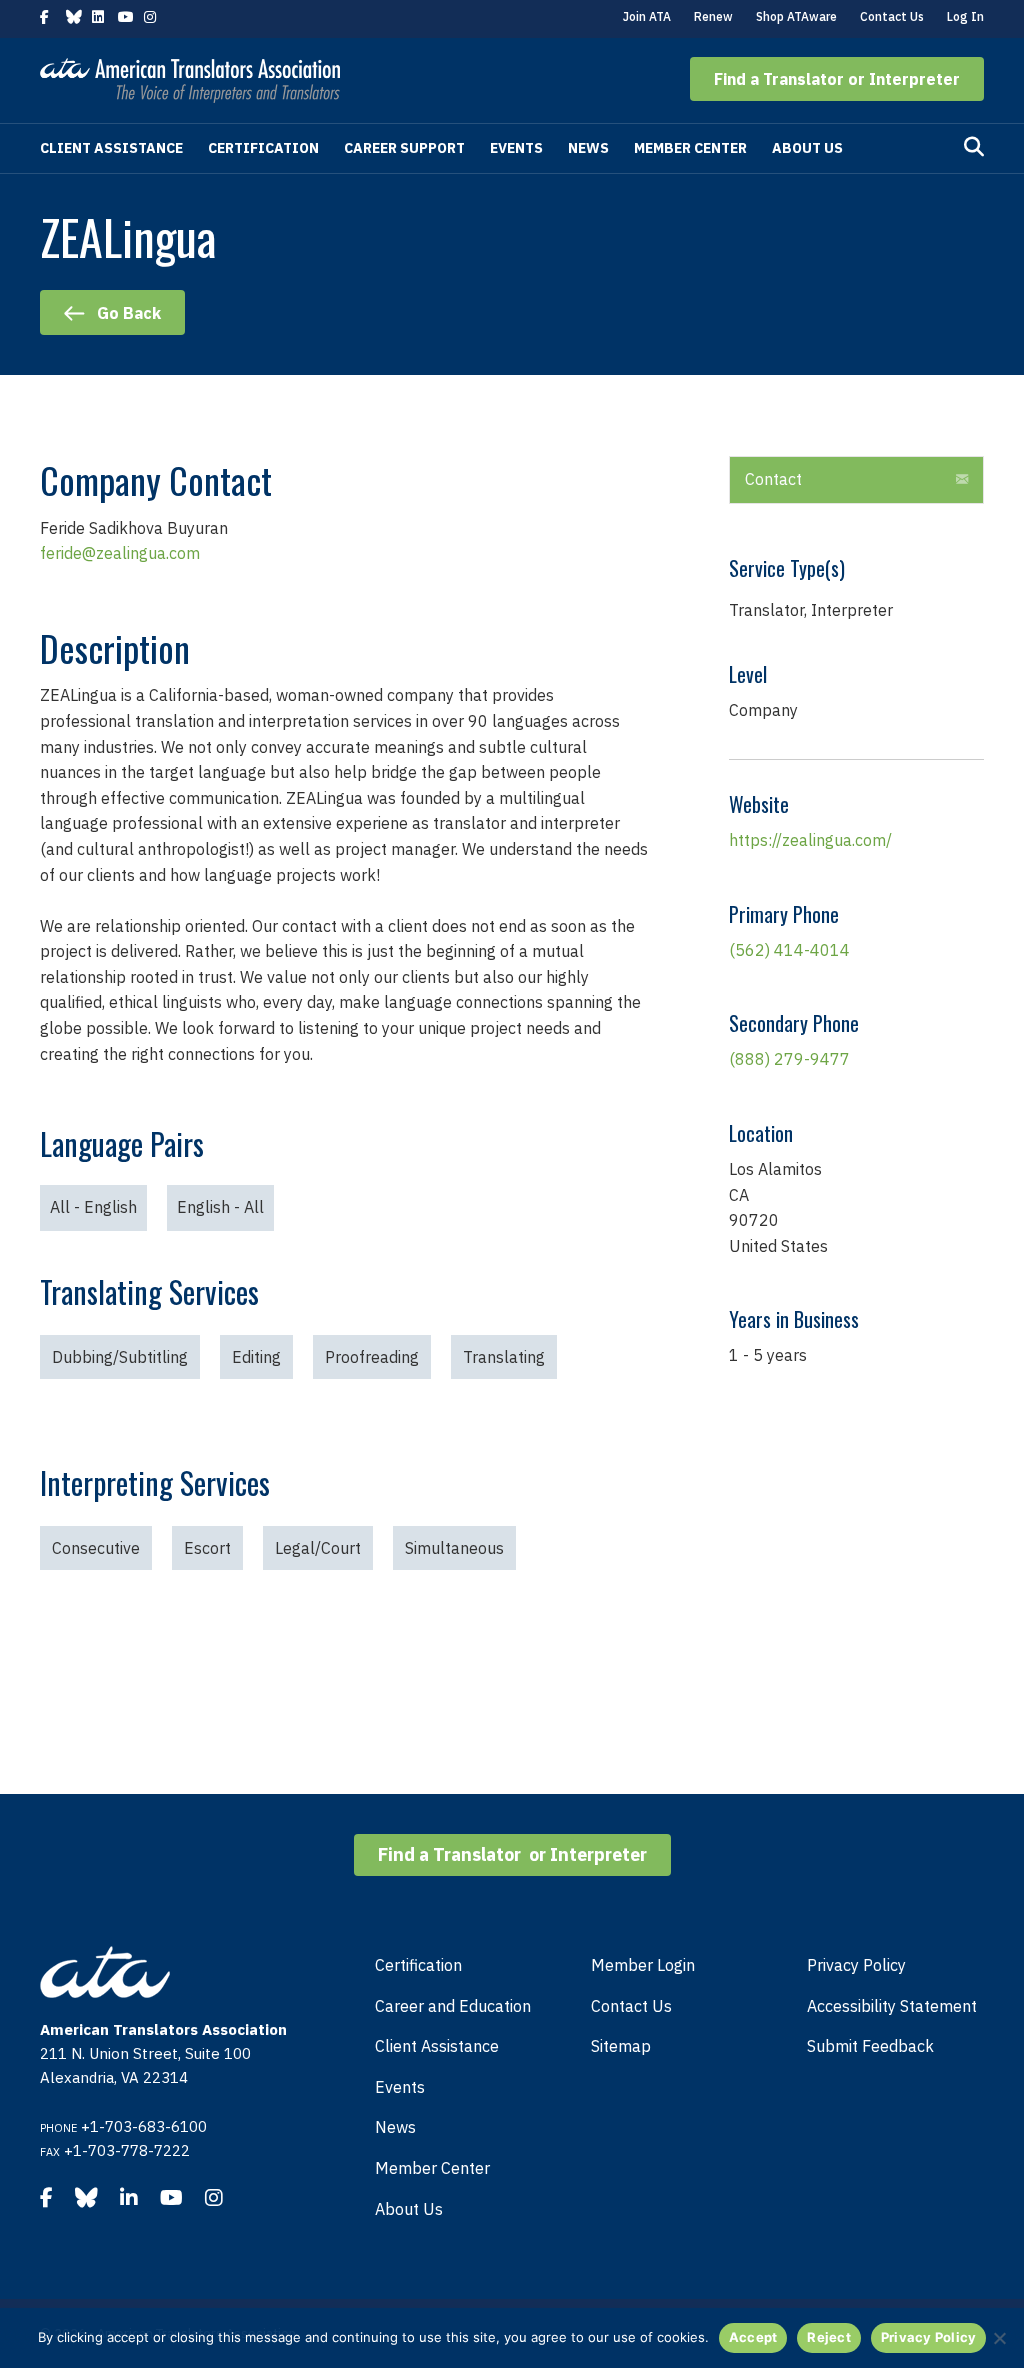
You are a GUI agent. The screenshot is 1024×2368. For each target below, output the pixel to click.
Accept (753, 2337)
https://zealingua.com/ (810, 840)
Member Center (690, 148)
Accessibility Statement (892, 2006)
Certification (263, 148)
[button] (837, 79)
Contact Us (892, 16)
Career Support (404, 148)
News (588, 148)
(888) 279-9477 (789, 1059)
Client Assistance (111, 148)
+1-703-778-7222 (127, 2150)
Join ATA (647, 16)
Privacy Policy (856, 1965)
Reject (829, 2337)
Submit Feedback (870, 2046)
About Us (807, 148)
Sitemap (621, 2046)
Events (516, 148)
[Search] (974, 147)
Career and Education (453, 2006)
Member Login (643, 1965)
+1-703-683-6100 (144, 2126)
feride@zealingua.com (120, 553)
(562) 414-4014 (789, 950)
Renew (713, 16)
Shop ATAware (796, 16)
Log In (965, 16)
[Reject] (999, 2338)
